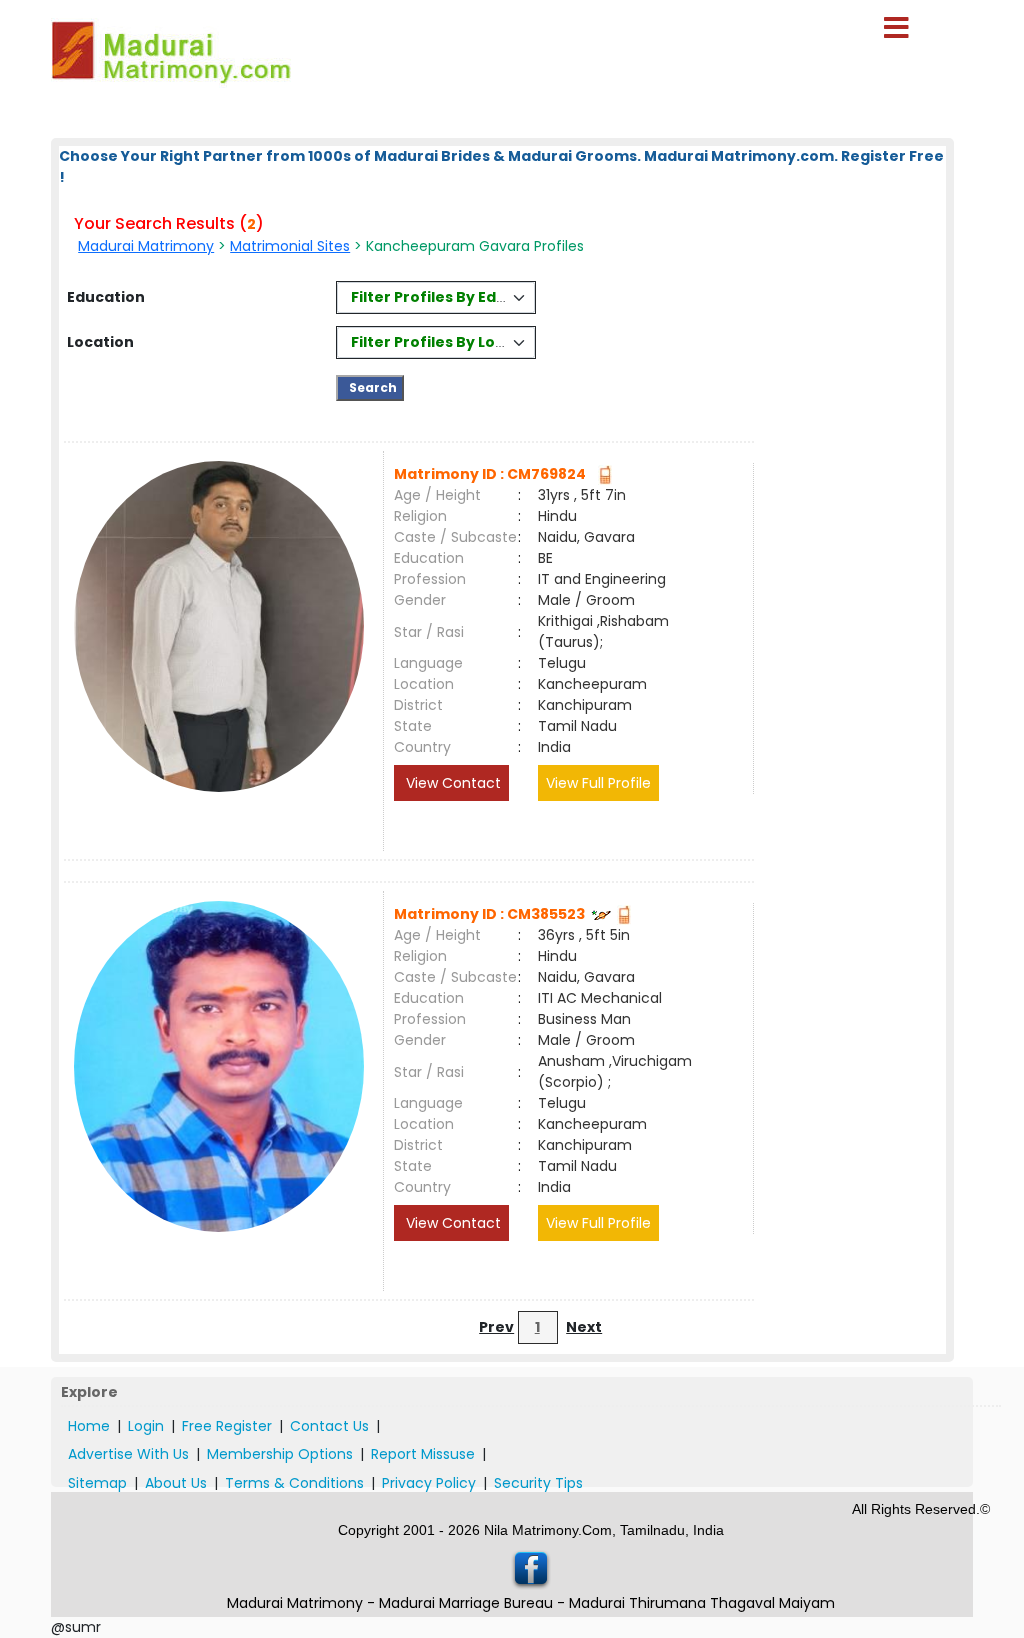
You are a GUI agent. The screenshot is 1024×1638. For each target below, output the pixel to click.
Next (584, 1327)
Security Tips (538, 1483)
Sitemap (97, 1483)
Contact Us (329, 1426)
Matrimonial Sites (290, 246)
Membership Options (280, 1454)
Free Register (227, 1426)
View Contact (451, 783)
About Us (176, 1483)
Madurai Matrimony (146, 246)
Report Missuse (423, 1454)
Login (146, 1426)
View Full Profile (598, 783)
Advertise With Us (128, 1454)
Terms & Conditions (294, 1483)
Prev (496, 1327)
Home (89, 1426)
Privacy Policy (429, 1483)
